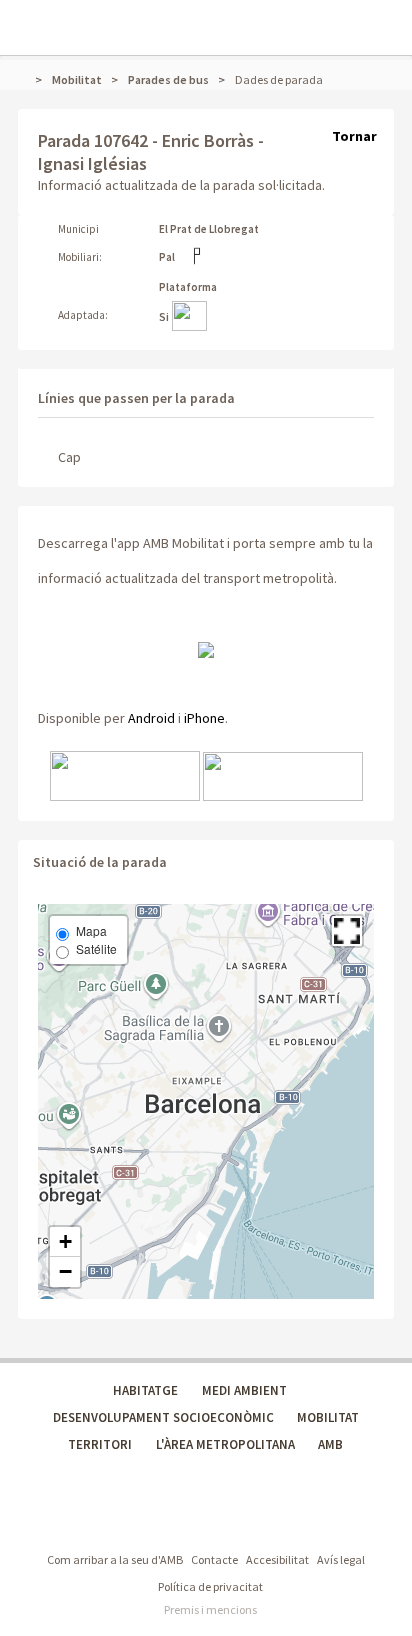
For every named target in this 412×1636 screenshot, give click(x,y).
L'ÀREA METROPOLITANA (225, 1444)
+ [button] (65, 1241)
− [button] (65, 1271)
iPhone (204, 718)
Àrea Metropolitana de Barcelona (118, 1518)
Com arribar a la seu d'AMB (115, 1559)
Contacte (214, 1559)
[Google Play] (283, 775)
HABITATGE (145, 1390)
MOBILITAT (328, 1417)
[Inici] (27, 79)
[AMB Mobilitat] (206, 648)
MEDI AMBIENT (244, 1390)
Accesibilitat (277, 1559)
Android (151, 718)
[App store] (125, 775)
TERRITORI (100, 1444)
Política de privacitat (210, 1586)
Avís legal (341, 1559)
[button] (347, 931)
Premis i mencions (210, 1609)
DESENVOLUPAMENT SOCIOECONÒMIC (163, 1417)
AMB (330, 1444)
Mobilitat (77, 79)
